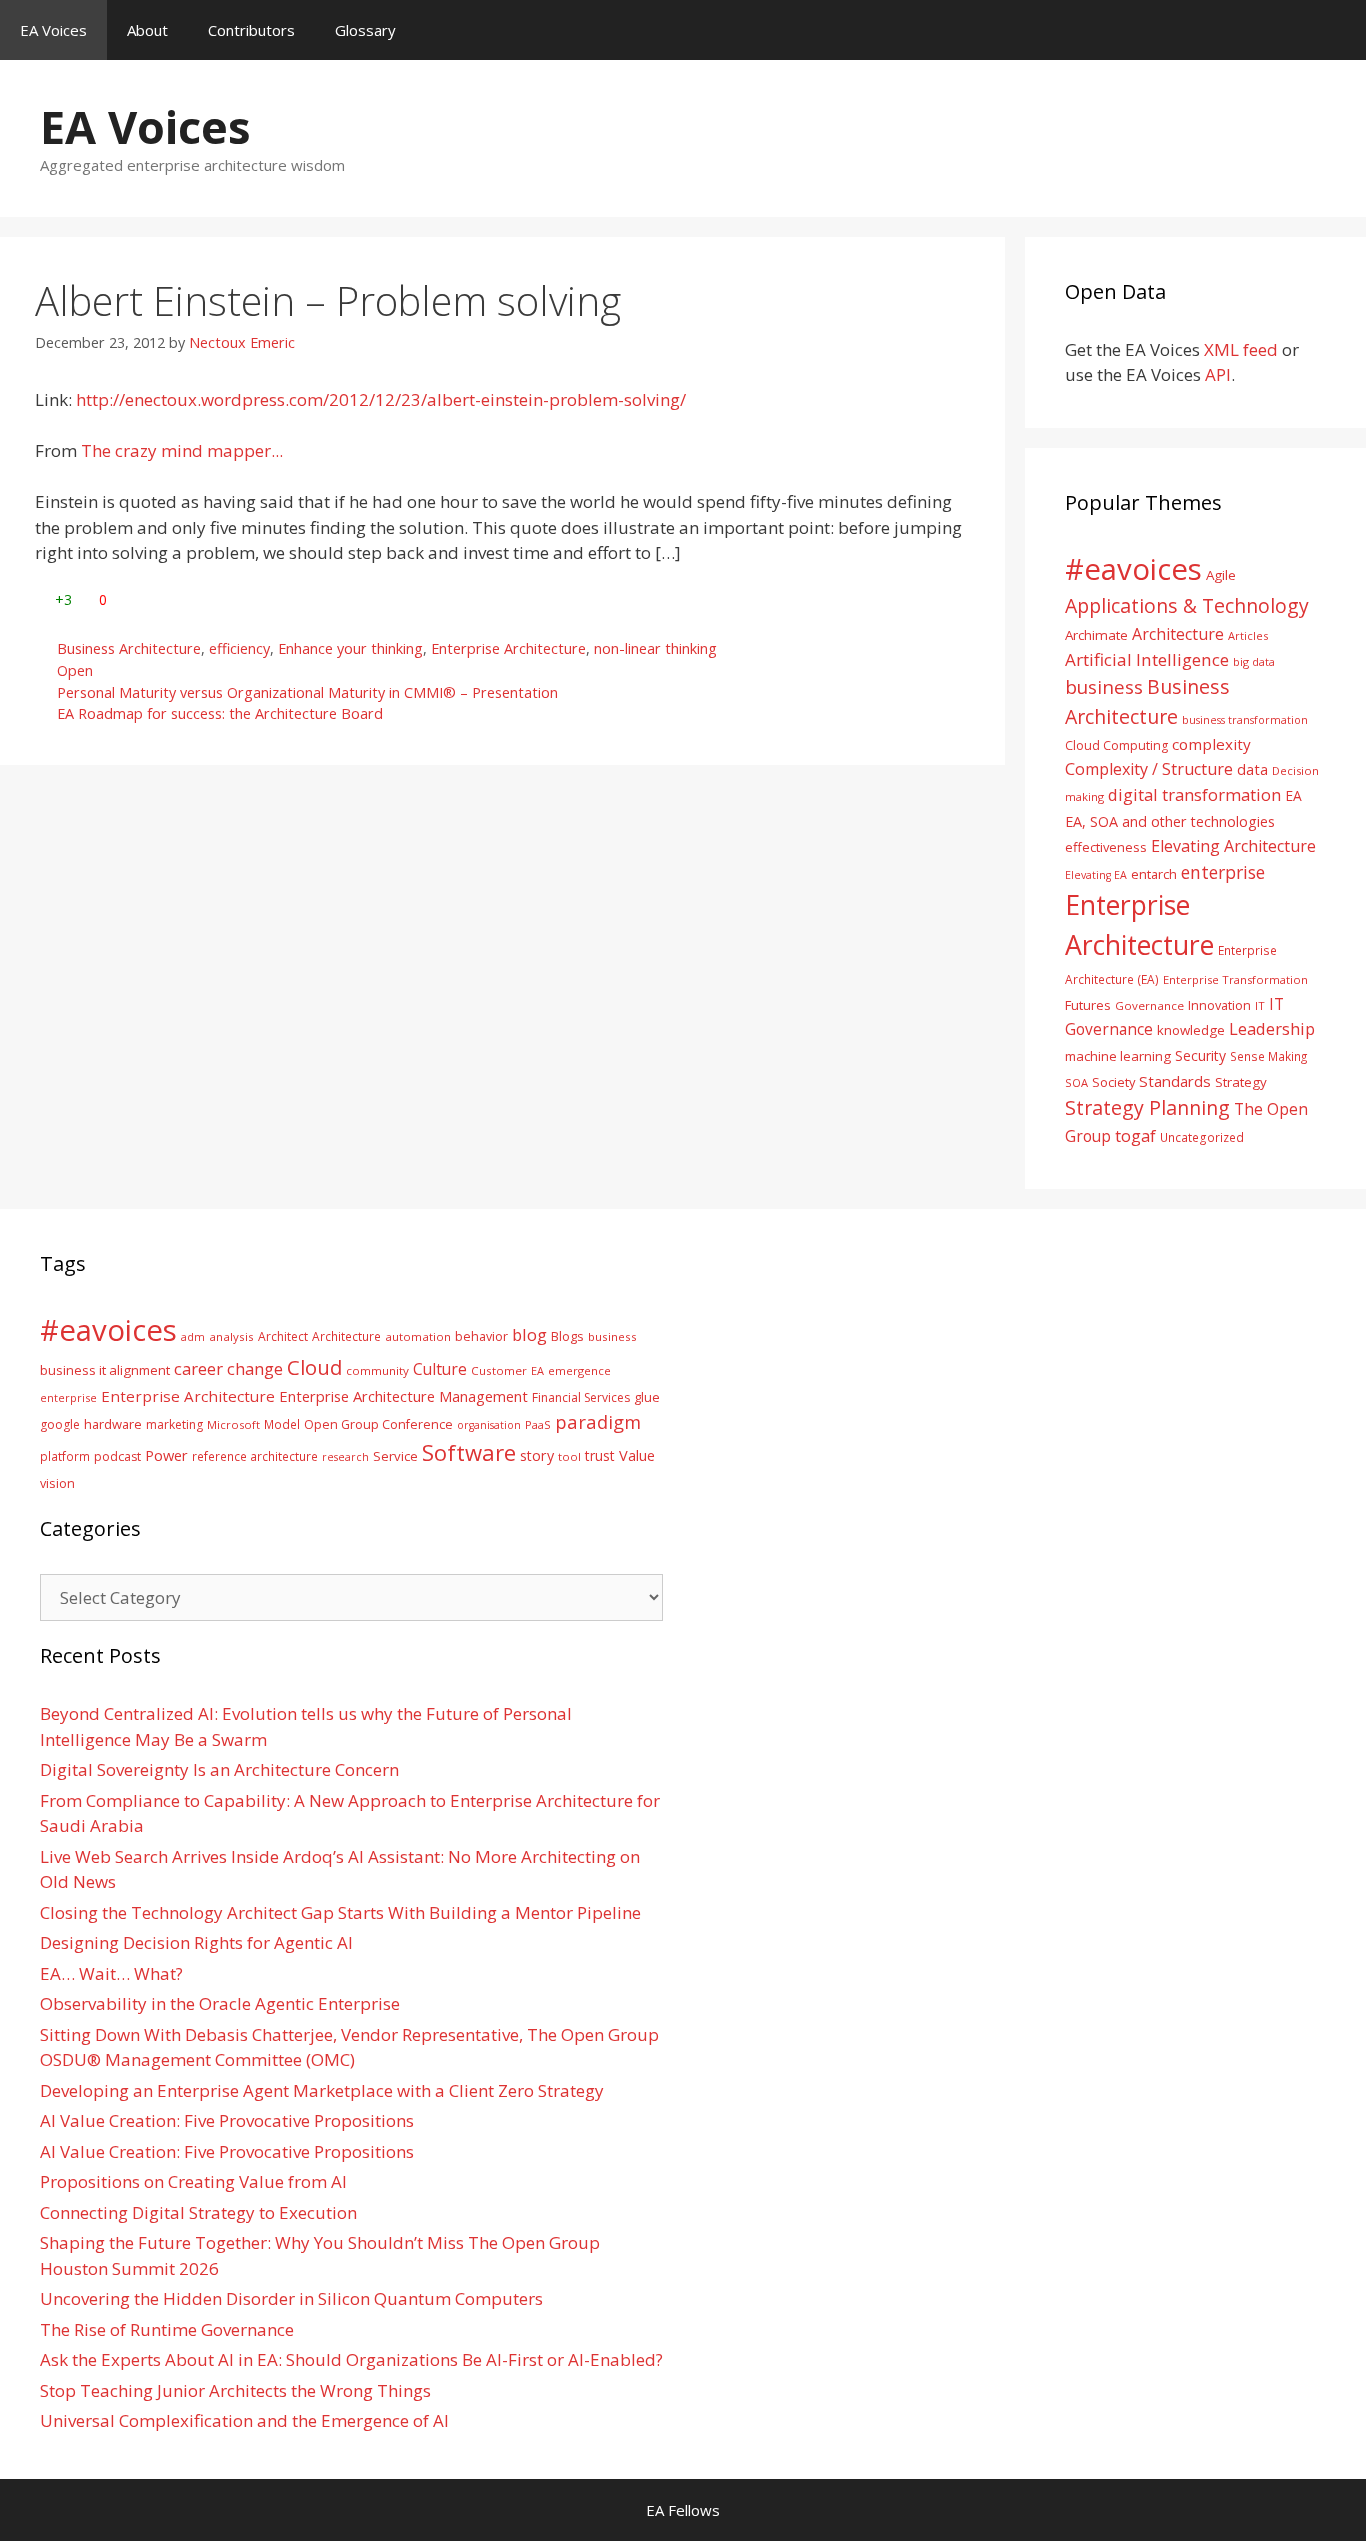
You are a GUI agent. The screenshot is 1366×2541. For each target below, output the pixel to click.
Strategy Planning (1147, 1107)
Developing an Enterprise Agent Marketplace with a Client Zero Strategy (322, 2090)
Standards (1175, 1081)
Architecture (1178, 634)
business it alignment (105, 1370)
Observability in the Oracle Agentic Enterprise (220, 2003)
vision (57, 1483)
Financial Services (581, 1397)
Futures (1088, 1005)
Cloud (314, 1367)
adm (193, 1336)
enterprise (1223, 872)
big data (1254, 661)
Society (1113, 1082)
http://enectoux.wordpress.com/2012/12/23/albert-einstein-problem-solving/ (381, 399)
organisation (489, 1425)
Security (1200, 1055)
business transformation (1245, 719)
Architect (283, 1336)
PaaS (538, 1424)
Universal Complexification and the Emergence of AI (244, 2420)
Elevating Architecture (1233, 846)
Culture (440, 1369)
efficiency (239, 648)
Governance (1149, 1005)
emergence (579, 1370)
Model (282, 1424)
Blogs (567, 1336)
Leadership (1272, 1028)
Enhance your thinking (350, 648)
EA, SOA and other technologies (1170, 821)
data (1252, 769)
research (345, 1457)
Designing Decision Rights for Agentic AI (196, 1942)
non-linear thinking (655, 648)
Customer (499, 1370)
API (1218, 374)
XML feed (1241, 349)
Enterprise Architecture (508, 648)
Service (395, 1456)
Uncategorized (1202, 1137)
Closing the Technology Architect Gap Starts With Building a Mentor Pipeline (340, 1912)
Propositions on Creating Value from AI (193, 2181)
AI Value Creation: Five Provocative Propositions (227, 2120)
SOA (1076, 1082)
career (198, 1368)
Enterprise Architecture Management (403, 1396)
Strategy (1241, 1082)
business (1104, 686)
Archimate (1096, 635)
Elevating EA (1096, 875)
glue (647, 1397)
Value (637, 1455)
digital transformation (1194, 794)
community (377, 1370)
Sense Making (1268, 1056)
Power (166, 1455)
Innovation (1219, 1005)
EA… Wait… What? (111, 1973)
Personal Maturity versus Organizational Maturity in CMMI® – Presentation (307, 692)
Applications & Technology (1187, 605)
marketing (174, 1424)
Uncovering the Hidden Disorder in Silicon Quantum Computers (291, 2298)
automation (418, 1336)
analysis (231, 1336)
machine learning (1118, 1056)
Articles (1248, 635)
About (147, 30)
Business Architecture (129, 648)
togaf (1135, 1135)
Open (75, 670)
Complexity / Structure (1149, 769)
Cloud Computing (1116, 745)
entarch (1154, 874)
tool (569, 1456)
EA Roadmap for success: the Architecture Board (220, 713)
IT (1260, 1005)
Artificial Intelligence (1147, 659)
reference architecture (255, 1456)
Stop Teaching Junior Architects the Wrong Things (235, 2390)
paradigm (598, 1421)
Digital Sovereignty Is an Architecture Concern (219, 1769)
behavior (481, 1336)
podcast (117, 1456)
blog (529, 1334)
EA (1293, 795)
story (537, 1455)
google (60, 1424)
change (255, 1368)
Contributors (251, 30)
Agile (1221, 575)
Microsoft (233, 1424)
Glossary (365, 30)
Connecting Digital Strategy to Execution (198, 2212)
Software (469, 1452)
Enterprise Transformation (1235, 979)
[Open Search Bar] (1336, 30)
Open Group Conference (378, 1424)
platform (65, 1456)
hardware (113, 1424)
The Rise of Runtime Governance (167, 2329)
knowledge (1191, 1030)
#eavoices (1133, 569)
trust (600, 1455)
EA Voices (53, 30)
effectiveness (1106, 847)
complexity (1211, 744)
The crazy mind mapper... (182, 450)
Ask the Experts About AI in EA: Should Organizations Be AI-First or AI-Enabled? (351, 2359)
